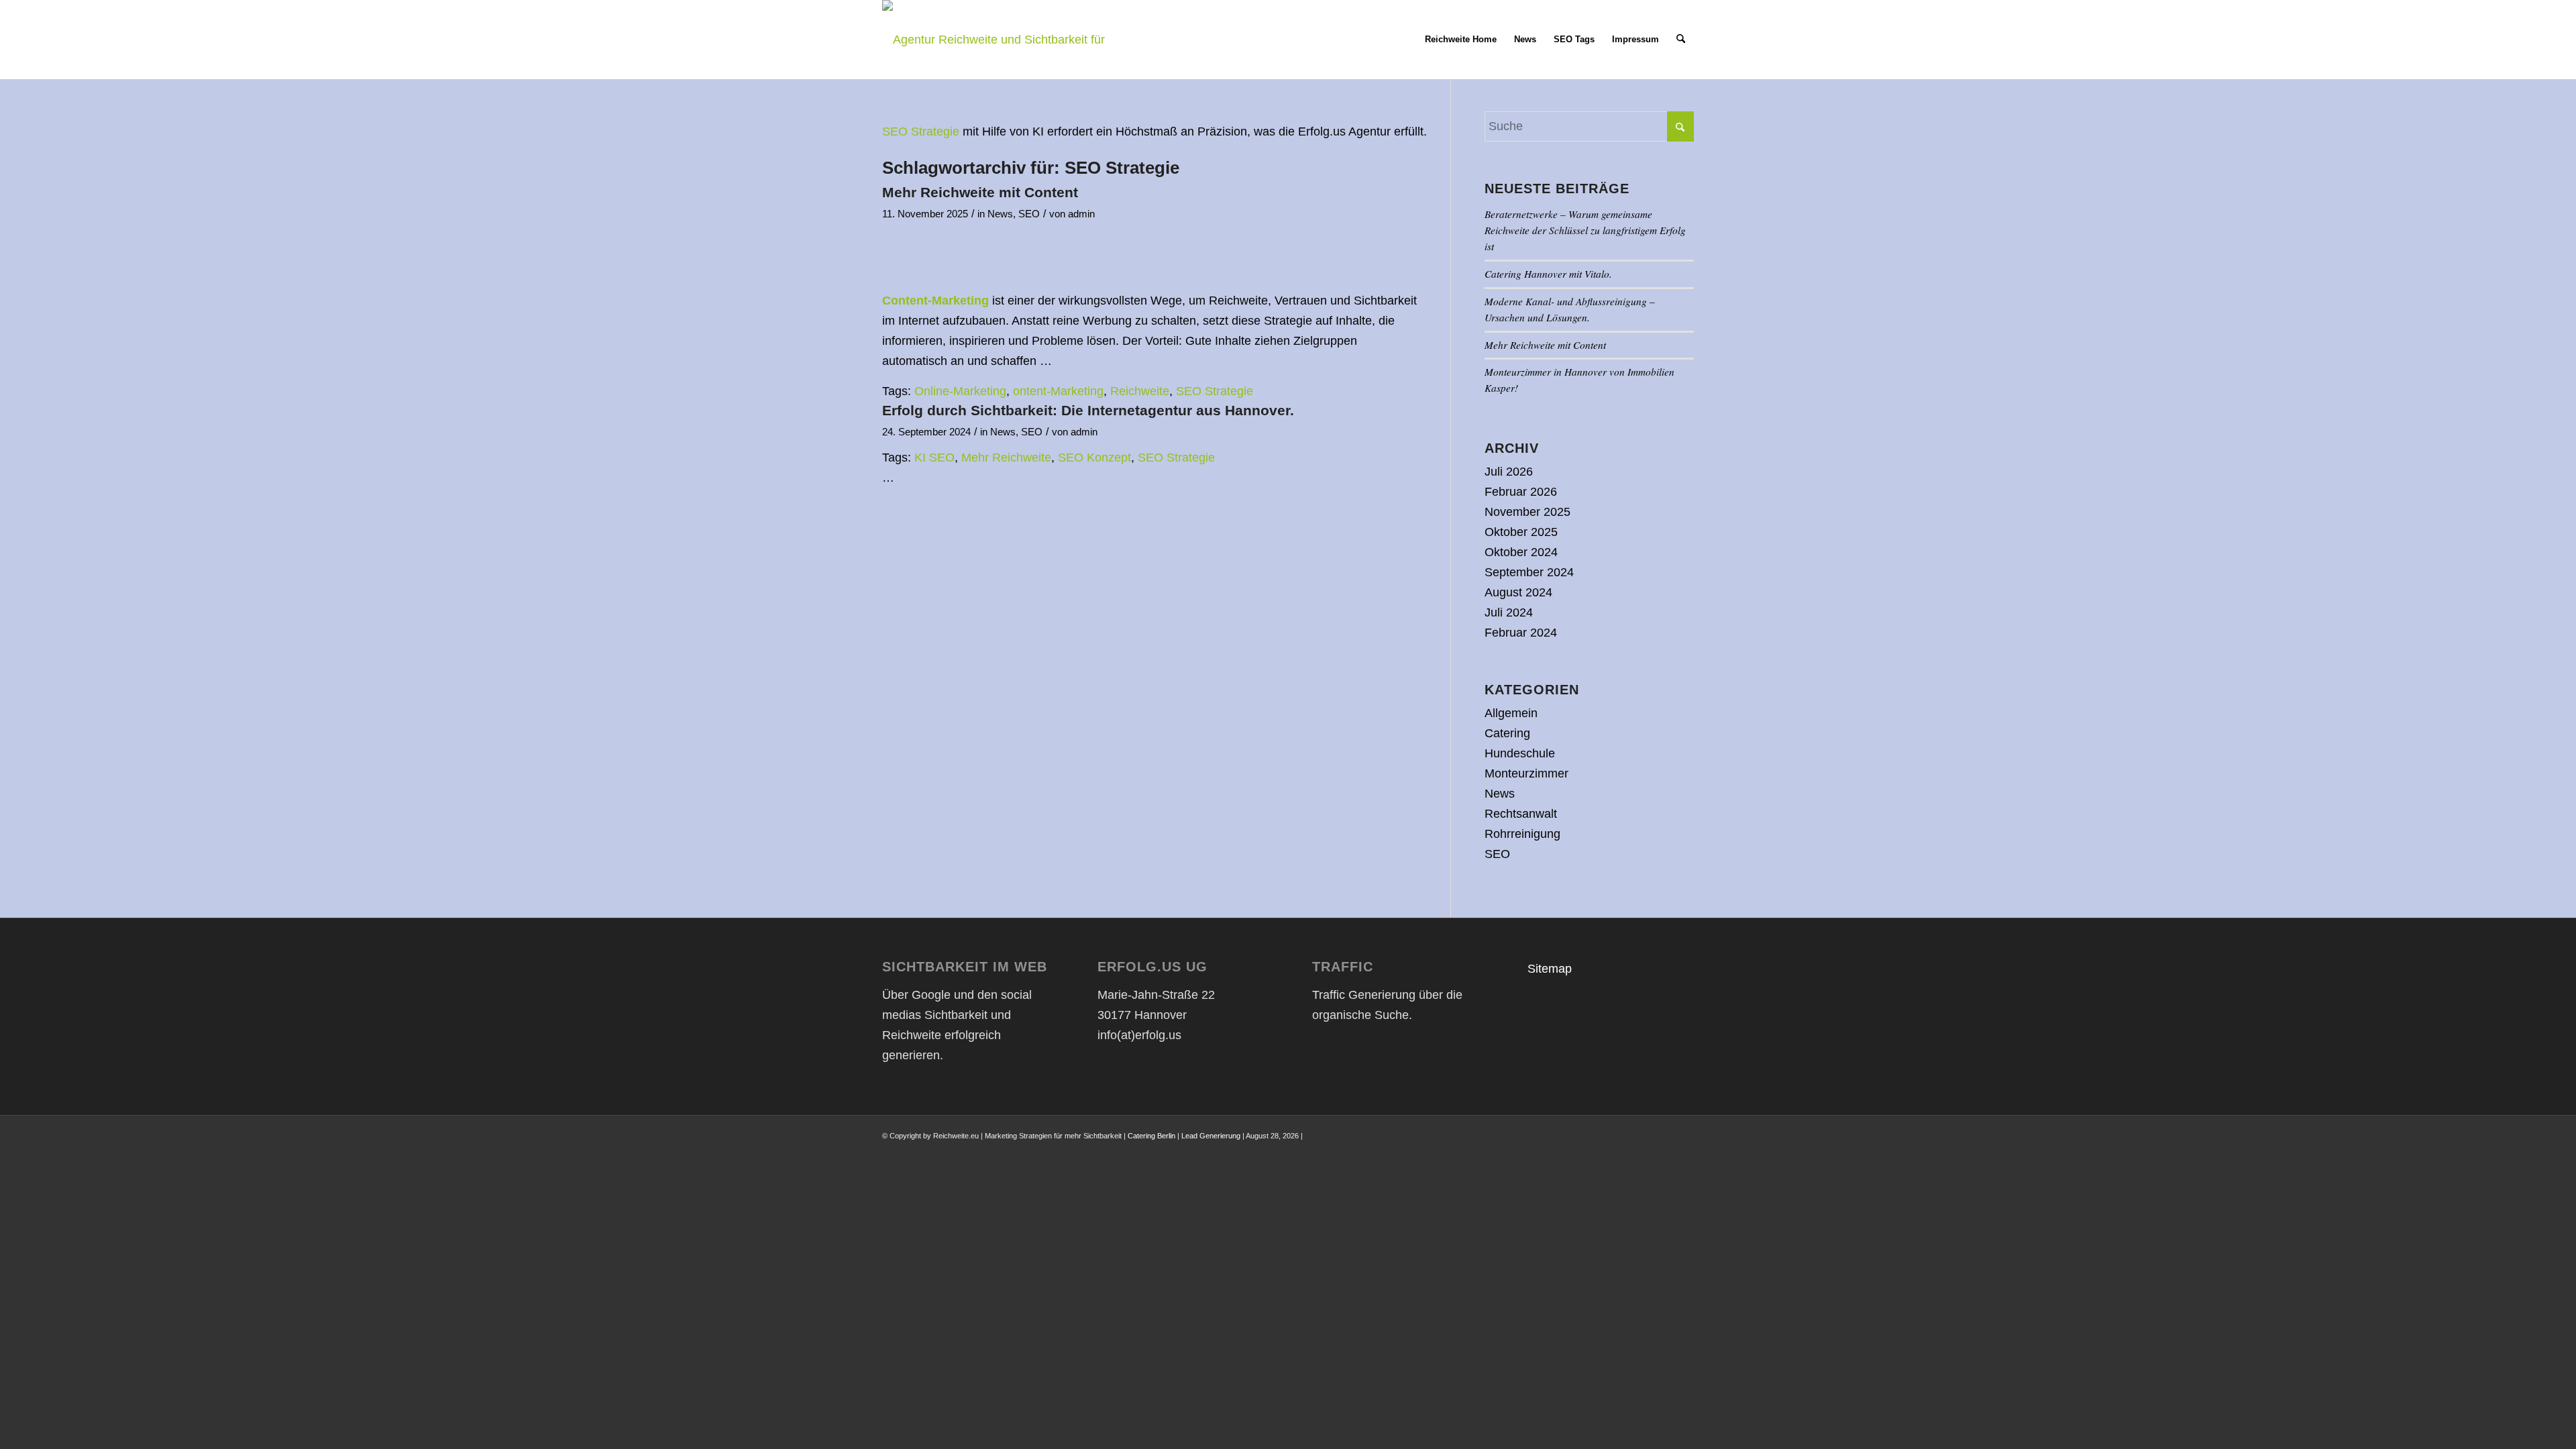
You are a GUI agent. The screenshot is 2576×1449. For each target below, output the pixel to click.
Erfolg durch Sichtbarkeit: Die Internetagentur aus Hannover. (1088, 410)
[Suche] (1681, 40)
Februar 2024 (1521, 633)
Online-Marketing (960, 391)
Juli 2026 (1509, 472)
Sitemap (1550, 969)
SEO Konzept (1094, 458)
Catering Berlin (1151, 1136)
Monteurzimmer (1526, 773)
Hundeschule (1520, 753)
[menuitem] (1461, 40)
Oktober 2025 (1521, 532)
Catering (1507, 733)
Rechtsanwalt (1521, 814)
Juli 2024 (1509, 612)
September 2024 (1529, 572)
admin (1081, 214)
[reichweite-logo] (1001, 40)
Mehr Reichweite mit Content (980, 192)
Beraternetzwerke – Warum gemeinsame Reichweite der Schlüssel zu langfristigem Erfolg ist (1585, 230)
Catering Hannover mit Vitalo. (1548, 274)
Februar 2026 (1521, 492)
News (1000, 214)
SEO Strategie (921, 131)
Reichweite (1140, 391)
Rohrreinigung (1522, 834)
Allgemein (1511, 713)
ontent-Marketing (1058, 391)
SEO (1029, 214)
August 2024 (1518, 592)
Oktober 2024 (1521, 552)
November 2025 (1527, 512)
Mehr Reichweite (1006, 458)
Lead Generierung (1211, 1136)
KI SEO (934, 458)
